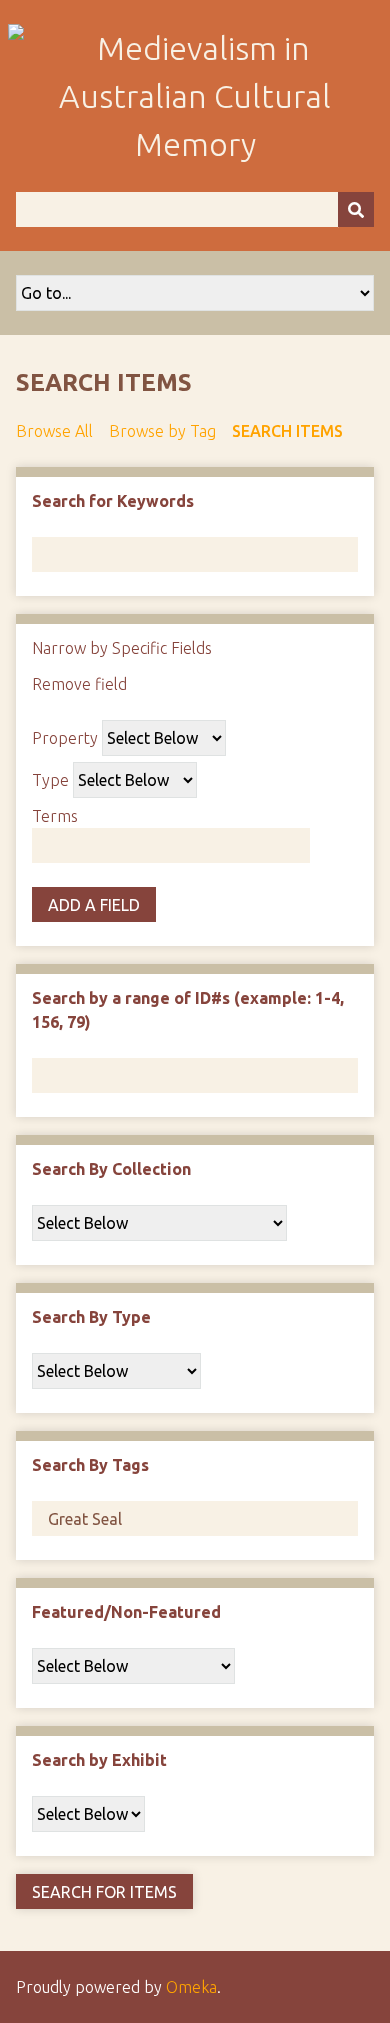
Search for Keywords (113, 501)
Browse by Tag (162, 431)
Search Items (287, 431)
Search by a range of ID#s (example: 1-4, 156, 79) (188, 1010)
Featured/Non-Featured (126, 1612)
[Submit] (356, 209)
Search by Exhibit (99, 1760)
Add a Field (94, 905)
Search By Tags (90, 1465)
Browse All (54, 431)
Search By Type (91, 1317)
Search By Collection (111, 1169)
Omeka (191, 1987)
